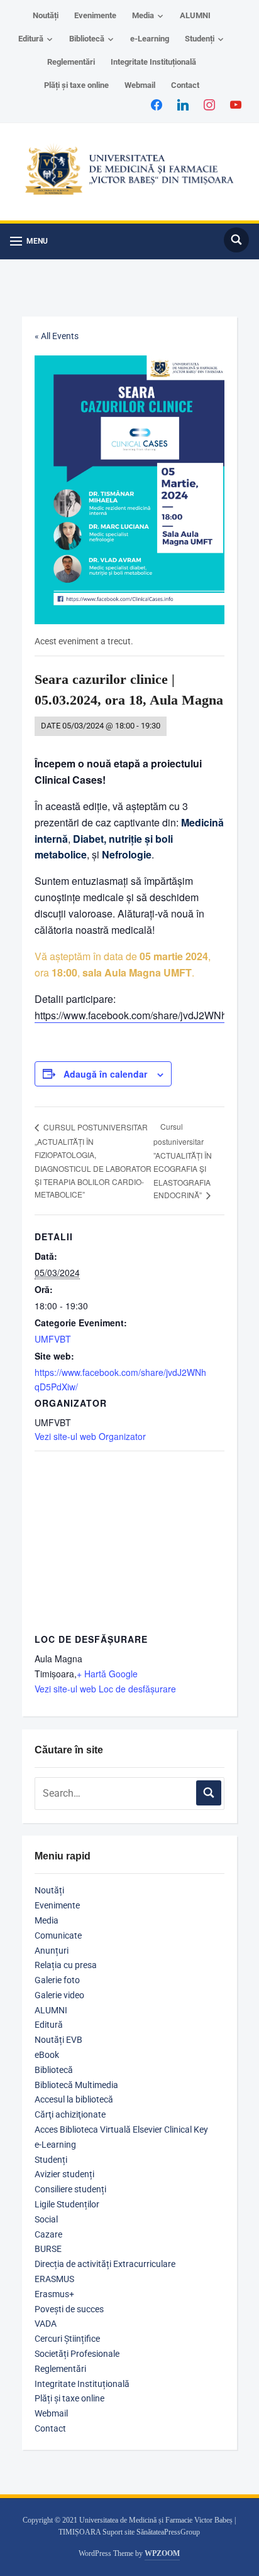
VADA (46, 2324)
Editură (31, 39)
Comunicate (58, 1935)
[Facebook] (157, 104)
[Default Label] (236, 104)
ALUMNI (195, 15)
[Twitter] (183, 104)
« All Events (57, 336)
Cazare (48, 2234)
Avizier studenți (64, 2174)
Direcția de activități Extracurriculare (105, 2264)
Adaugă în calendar (105, 1074)
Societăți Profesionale (77, 2354)
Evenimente (95, 15)
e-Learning (150, 39)
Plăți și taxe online (76, 85)
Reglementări (71, 62)
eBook (47, 2055)
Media (143, 15)
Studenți (200, 39)
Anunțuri (52, 1951)
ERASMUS (54, 2279)
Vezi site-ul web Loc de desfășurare (105, 1689)
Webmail (140, 85)
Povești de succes (69, 2309)
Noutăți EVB (58, 2040)
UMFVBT (53, 1339)
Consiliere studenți (70, 2189)
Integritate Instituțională (153, 62)
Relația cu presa (66, 1965)
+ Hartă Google (107, 1674)
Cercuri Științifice (67, 2339)
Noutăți (46, 15)
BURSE (48, 2249)
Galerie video (59, 1995)
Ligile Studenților (67, 2204)
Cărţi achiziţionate (70, 2114)
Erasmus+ (54, 2294)
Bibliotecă (87, 39)
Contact (185, 85)
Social (46, 2219)
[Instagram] (209, 104)
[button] (29, 241)
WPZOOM (162, 2553)
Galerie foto (57, 1980)
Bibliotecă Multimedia (76, 2085)
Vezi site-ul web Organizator (90, 1436)
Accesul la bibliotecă (74, 2099)
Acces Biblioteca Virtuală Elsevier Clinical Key (121, 2130)
